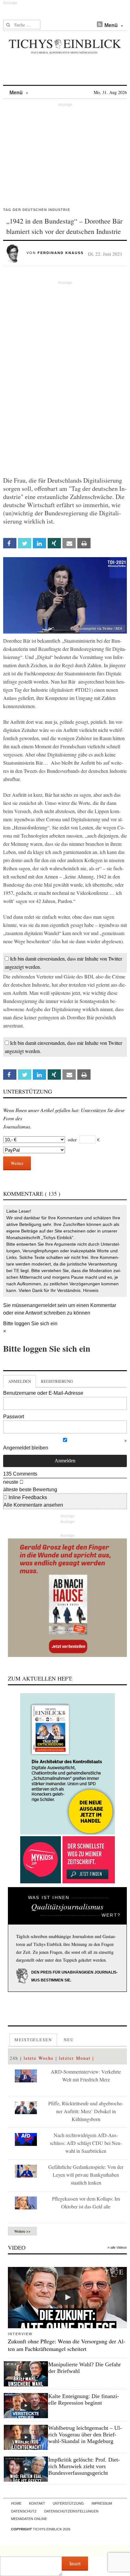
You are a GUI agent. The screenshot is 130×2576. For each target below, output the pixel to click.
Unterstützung (68, 2503)
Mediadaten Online (29, 2519)
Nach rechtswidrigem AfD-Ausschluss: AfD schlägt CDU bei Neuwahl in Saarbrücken (86, 2143)
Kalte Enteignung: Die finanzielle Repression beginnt (84, 2399)
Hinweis (91, 1290)
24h (14, 2058)
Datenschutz (24, 2511)
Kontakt (37, 2503)
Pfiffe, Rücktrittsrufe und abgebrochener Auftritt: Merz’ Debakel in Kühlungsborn (86, 2111)
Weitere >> (22, 2231)
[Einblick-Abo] (67, 1764)
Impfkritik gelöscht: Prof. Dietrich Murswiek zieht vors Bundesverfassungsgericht (84, 2466)
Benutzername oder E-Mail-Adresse (43, 1393)
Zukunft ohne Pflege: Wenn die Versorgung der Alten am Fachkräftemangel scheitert (67, 2345)
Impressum (102, 2503)
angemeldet (43, 1305)
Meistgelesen (33, 2040)
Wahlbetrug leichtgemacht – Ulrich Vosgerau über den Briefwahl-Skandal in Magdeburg (85, 2435)
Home (16, 2503)
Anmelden (20, 1381)
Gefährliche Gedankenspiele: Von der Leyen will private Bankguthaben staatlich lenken (86, 2175)
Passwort (14, 1417)
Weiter (17, 1163)
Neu (69, 2040)
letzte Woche (39, 2058)
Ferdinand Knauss (61, 253)
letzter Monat (75, 2058)
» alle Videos (117, 2247)
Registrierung (57, 1381)
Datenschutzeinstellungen (71, 2511)
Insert (75, 2563)
